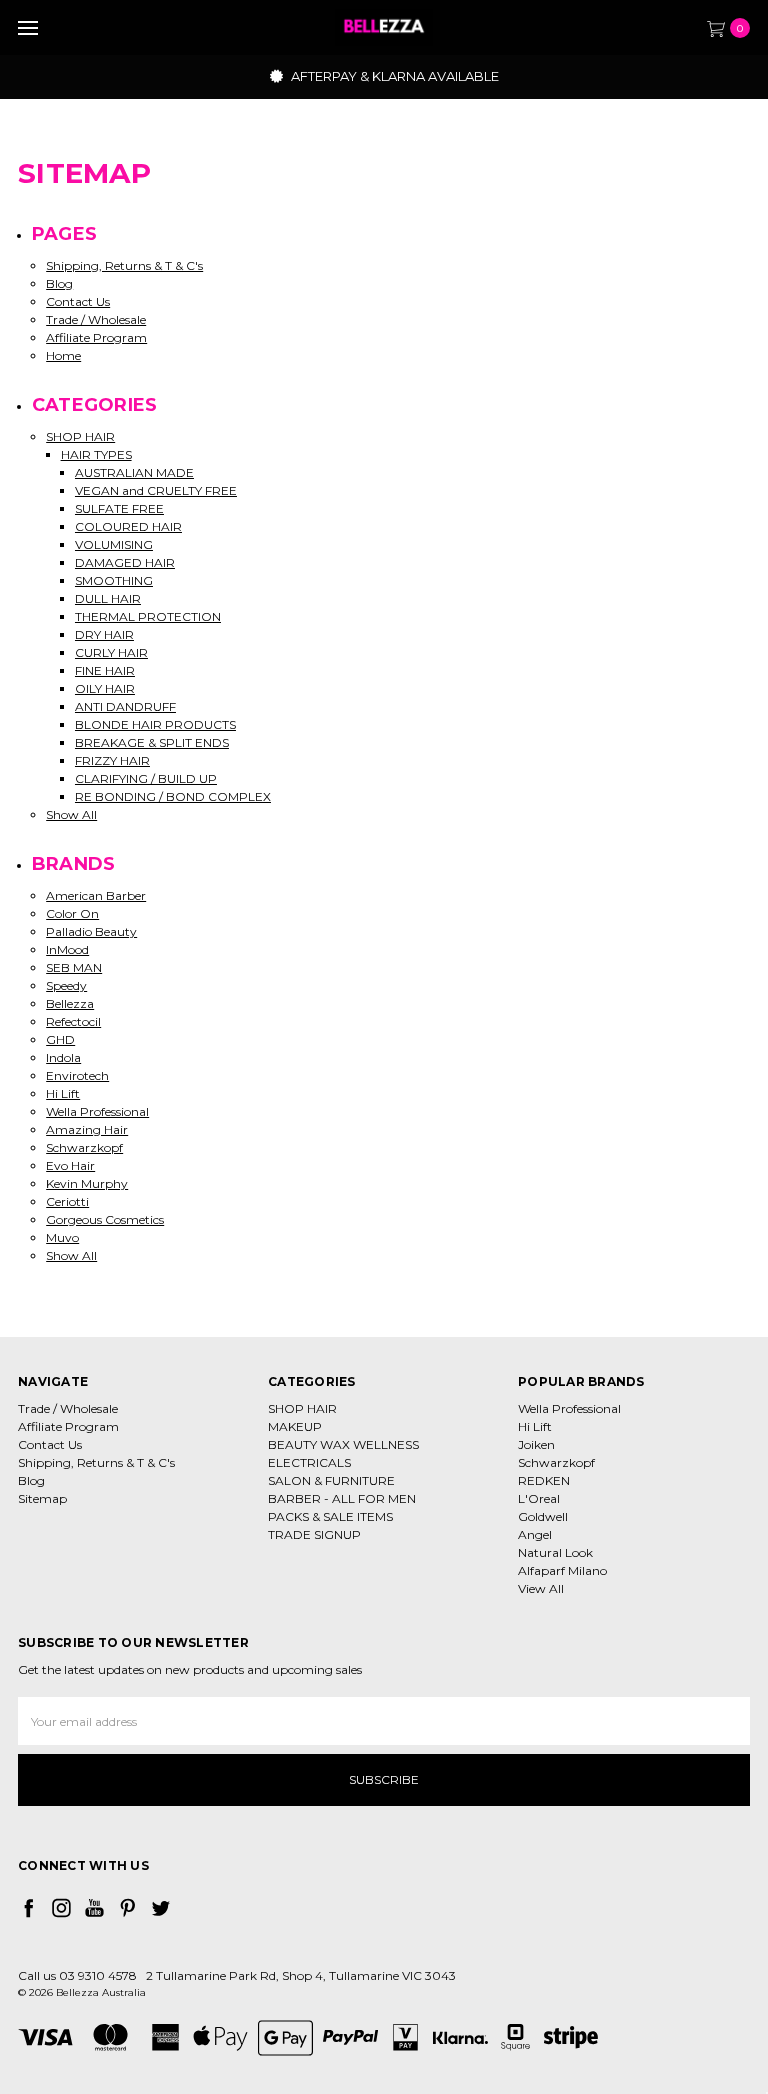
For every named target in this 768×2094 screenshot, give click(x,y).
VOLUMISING (114, 544)
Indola (63, 1057)
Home (63, 355)
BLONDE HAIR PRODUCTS (155, 724)
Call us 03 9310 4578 (77, 1975)
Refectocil (73, 1021)
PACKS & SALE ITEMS (330, 1516)
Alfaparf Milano (562, 1570)
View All (541, 1588)
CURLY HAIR (111, 652)
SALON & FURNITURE (331, 1480)
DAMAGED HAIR (125, 562)
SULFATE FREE (119, 508)
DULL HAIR (108, 598)
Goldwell (543, 1516)
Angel (535, 1534)
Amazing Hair (87, 1129)
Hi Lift (63, 1093)
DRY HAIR (104, 634)
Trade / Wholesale (96, 319)
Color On (72, 913)
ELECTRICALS (309, 1462)
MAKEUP (295, 1426)
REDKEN (544, 1480)
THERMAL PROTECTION (148, 616)
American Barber (96, 895)
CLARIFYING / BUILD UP (146, 778)
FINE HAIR (105, 670)
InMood (67, 949)
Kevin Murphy (87, 1183)
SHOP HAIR (80, 436)
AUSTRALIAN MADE (134, 472)
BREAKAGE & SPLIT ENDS (152, 742)
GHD (60, 1039)
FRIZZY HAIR (112, 760)
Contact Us (78, 301)
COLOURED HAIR (128, 526)
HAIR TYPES (96, 454)
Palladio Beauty (91, 931)
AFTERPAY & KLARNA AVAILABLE (393, 76)
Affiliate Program (96, 337)
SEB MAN (74, 967)
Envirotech (77, 1075)
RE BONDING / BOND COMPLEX (173, 796)
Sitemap (42, 1498)
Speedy (66, 985)
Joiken (536, 1444)
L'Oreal (539, 1498)
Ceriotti (67, 1201)
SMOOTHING (114, 580)
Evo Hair (70, 1165)
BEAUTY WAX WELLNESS (343, 1444)
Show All (71, 814)
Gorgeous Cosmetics (105, 1219)
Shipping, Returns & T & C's (124, 265)
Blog (59, 283)
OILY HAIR (105, 688)
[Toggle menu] (27, 27)
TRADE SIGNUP (314, 1534)
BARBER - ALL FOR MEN (342, 1498)
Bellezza (70, 1003)
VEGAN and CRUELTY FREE (156, 490)
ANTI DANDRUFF (125, 706)
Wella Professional (97, 1111)
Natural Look (555, 1552)
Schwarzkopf (84, 1147)
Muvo (62, 1237)
